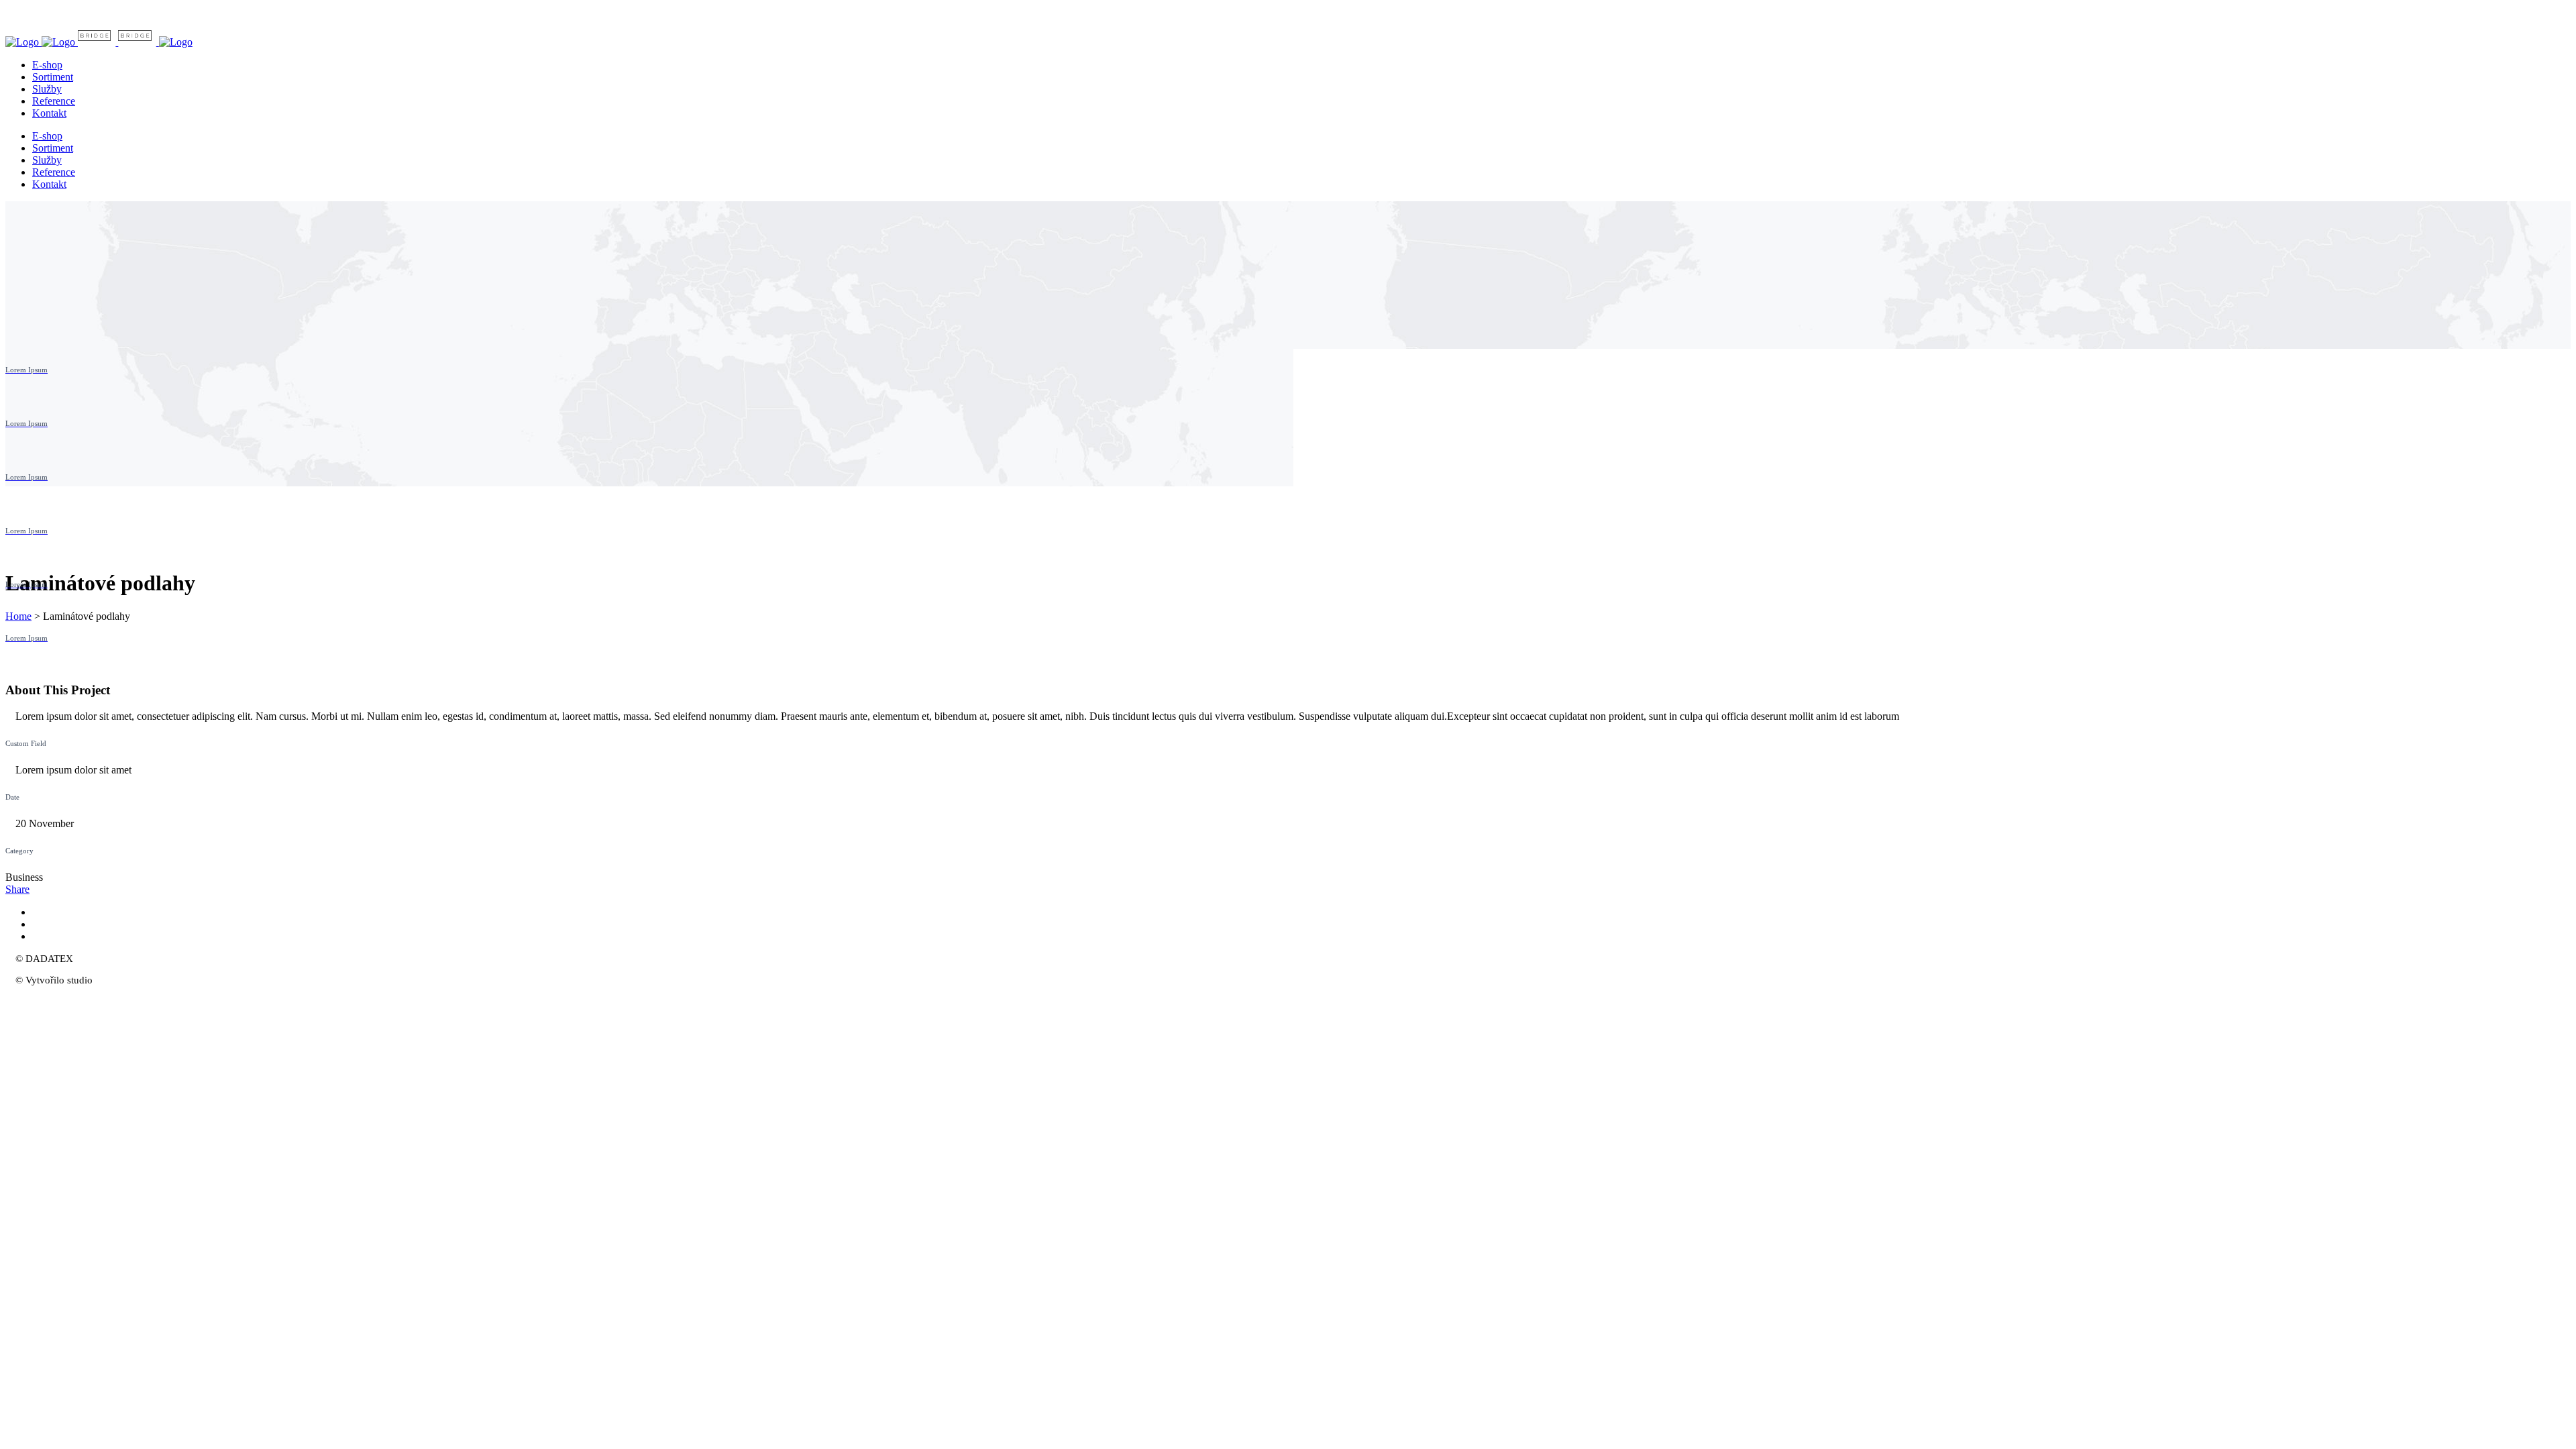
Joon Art (113, 980)
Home (18, 616)
